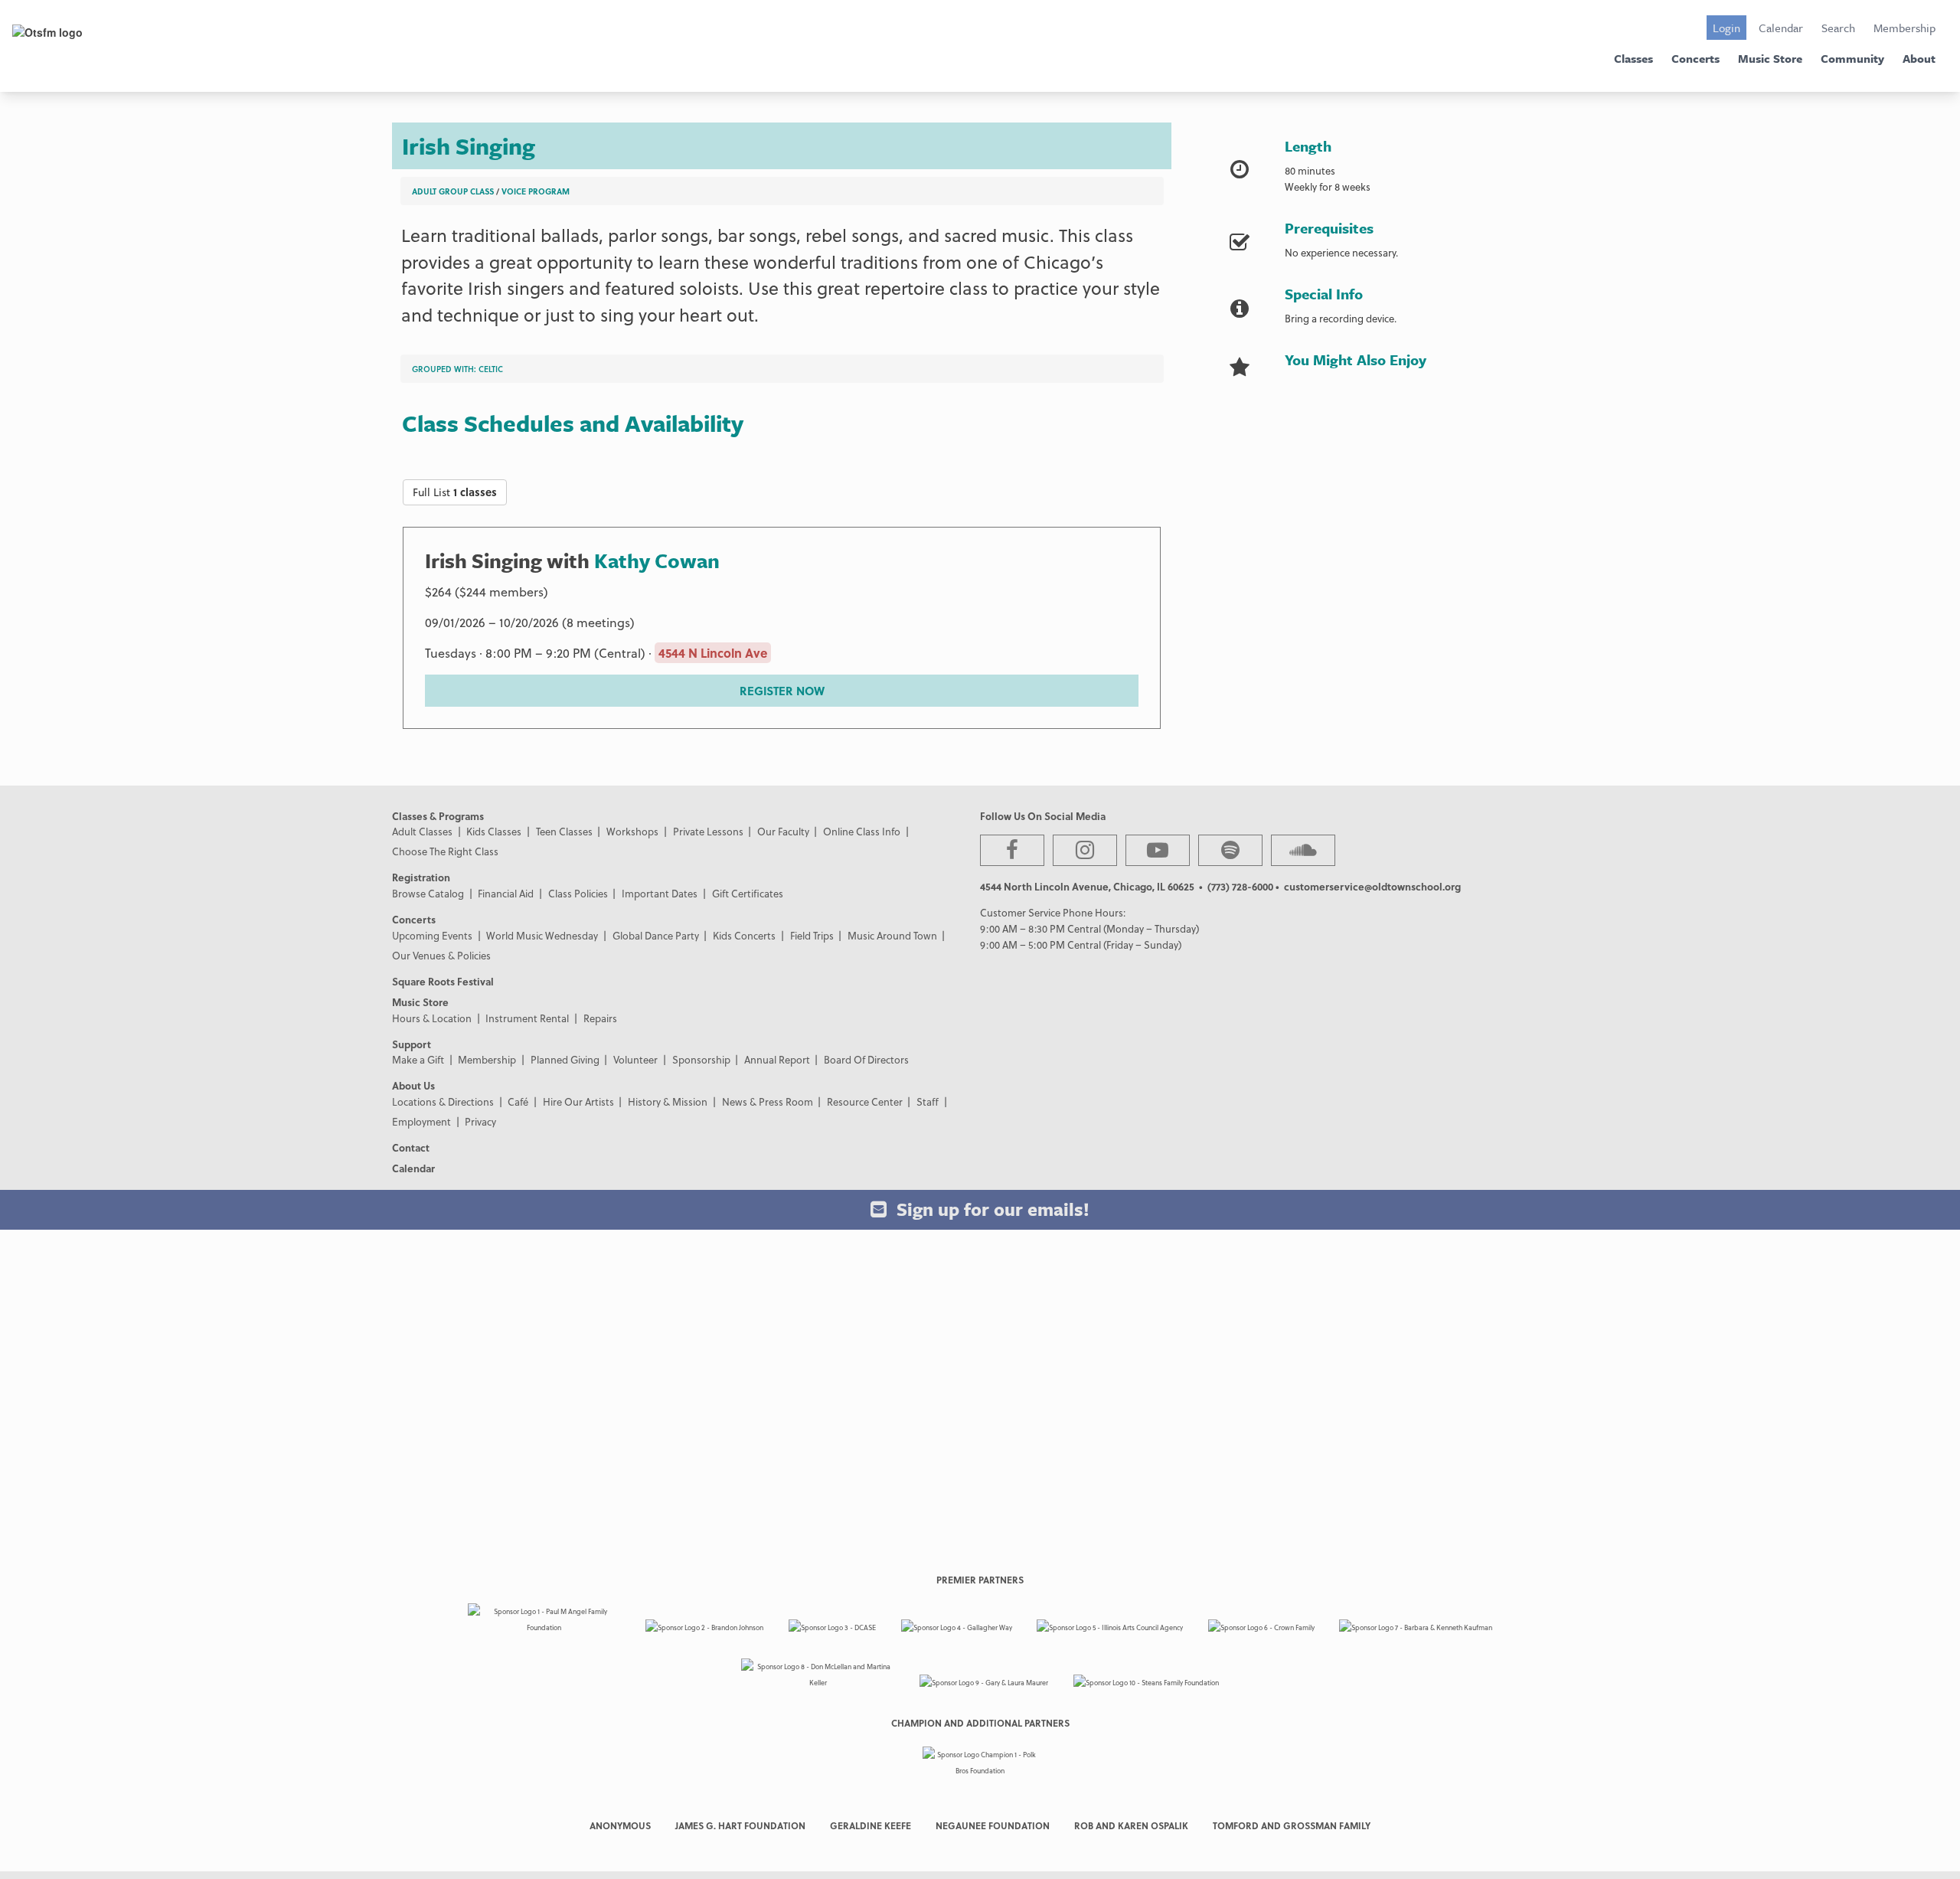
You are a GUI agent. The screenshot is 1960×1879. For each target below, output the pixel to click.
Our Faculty (783, 831)
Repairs (600, 1018)
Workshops (632, 831)
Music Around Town (892, 935)
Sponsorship (701, 1059)
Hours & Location (432, 1018)
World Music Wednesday (542, 935)
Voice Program (536, 191)
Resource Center (865, 1101)
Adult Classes (422, 831)
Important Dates (660, 893)
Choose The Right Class (445, 851)
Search (1838, 28)
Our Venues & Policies (441, 955)
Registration (421, 877)
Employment (421, 1121)
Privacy (480, 1121)
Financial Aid (506, 893)
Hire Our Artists (578, 1101)
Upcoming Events (432, 935)
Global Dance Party (656, 935)
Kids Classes (494, 831)
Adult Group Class (453, 191)
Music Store (1770, 58)
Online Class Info (862, 831)
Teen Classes (564, 831)
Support (412, 1044)
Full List (455, 492)
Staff (928, 1101)
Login (1726, 28)
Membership (1904, 28)
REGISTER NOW (782, 691)
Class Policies (578, 893)
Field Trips (812, 935)
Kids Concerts (744, 935)
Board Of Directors (866, 1059)
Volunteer (635, 1059)
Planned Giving (565, 1059)
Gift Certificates (748, 893)
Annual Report (777, 1059)
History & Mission (668, 1101)
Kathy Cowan (657, 560)
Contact (411, 1147)
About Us (413, 1085)
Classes (1633, 58)
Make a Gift (418, 1059)
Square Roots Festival (443, 981)
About (1919, 58)
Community (1852, 58)
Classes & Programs (438, 816)
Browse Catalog (428, 893)
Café (518, 1101)
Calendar (1781, 28)
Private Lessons (708, 831)
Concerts (1695, 58)
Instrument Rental (527, 1018)
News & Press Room (768, 1101)
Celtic (491, 369)
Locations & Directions (443, 1101)
